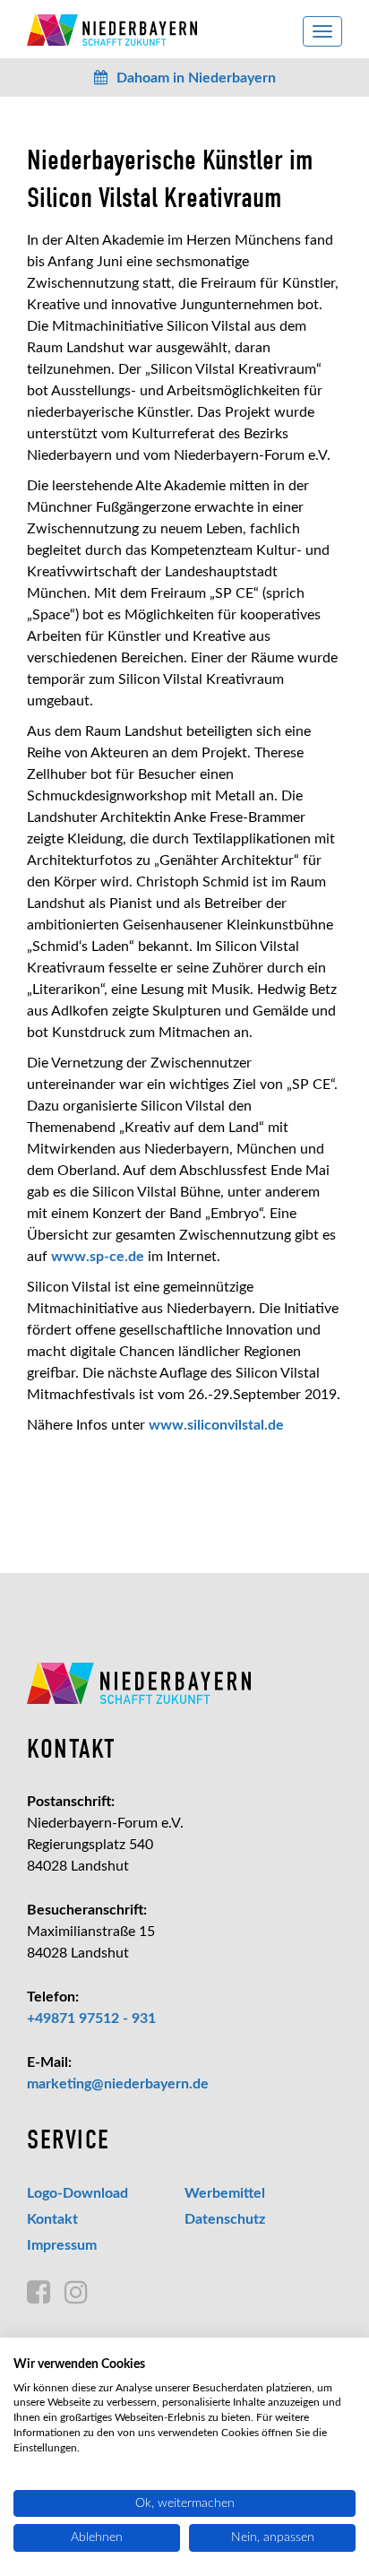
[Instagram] (76, 2293)
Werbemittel (225, 2193)
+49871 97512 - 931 (91, 2018)
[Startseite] (184, 1683)
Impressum (62, 2245)
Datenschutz (225, 2219)
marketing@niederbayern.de (118, 2084)
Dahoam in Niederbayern (196, 78)
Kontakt (52, 2219)
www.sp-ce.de (98, 1257)
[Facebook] (39, 2293)
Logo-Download (77, 2193)
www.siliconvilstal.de (216, 1425)
